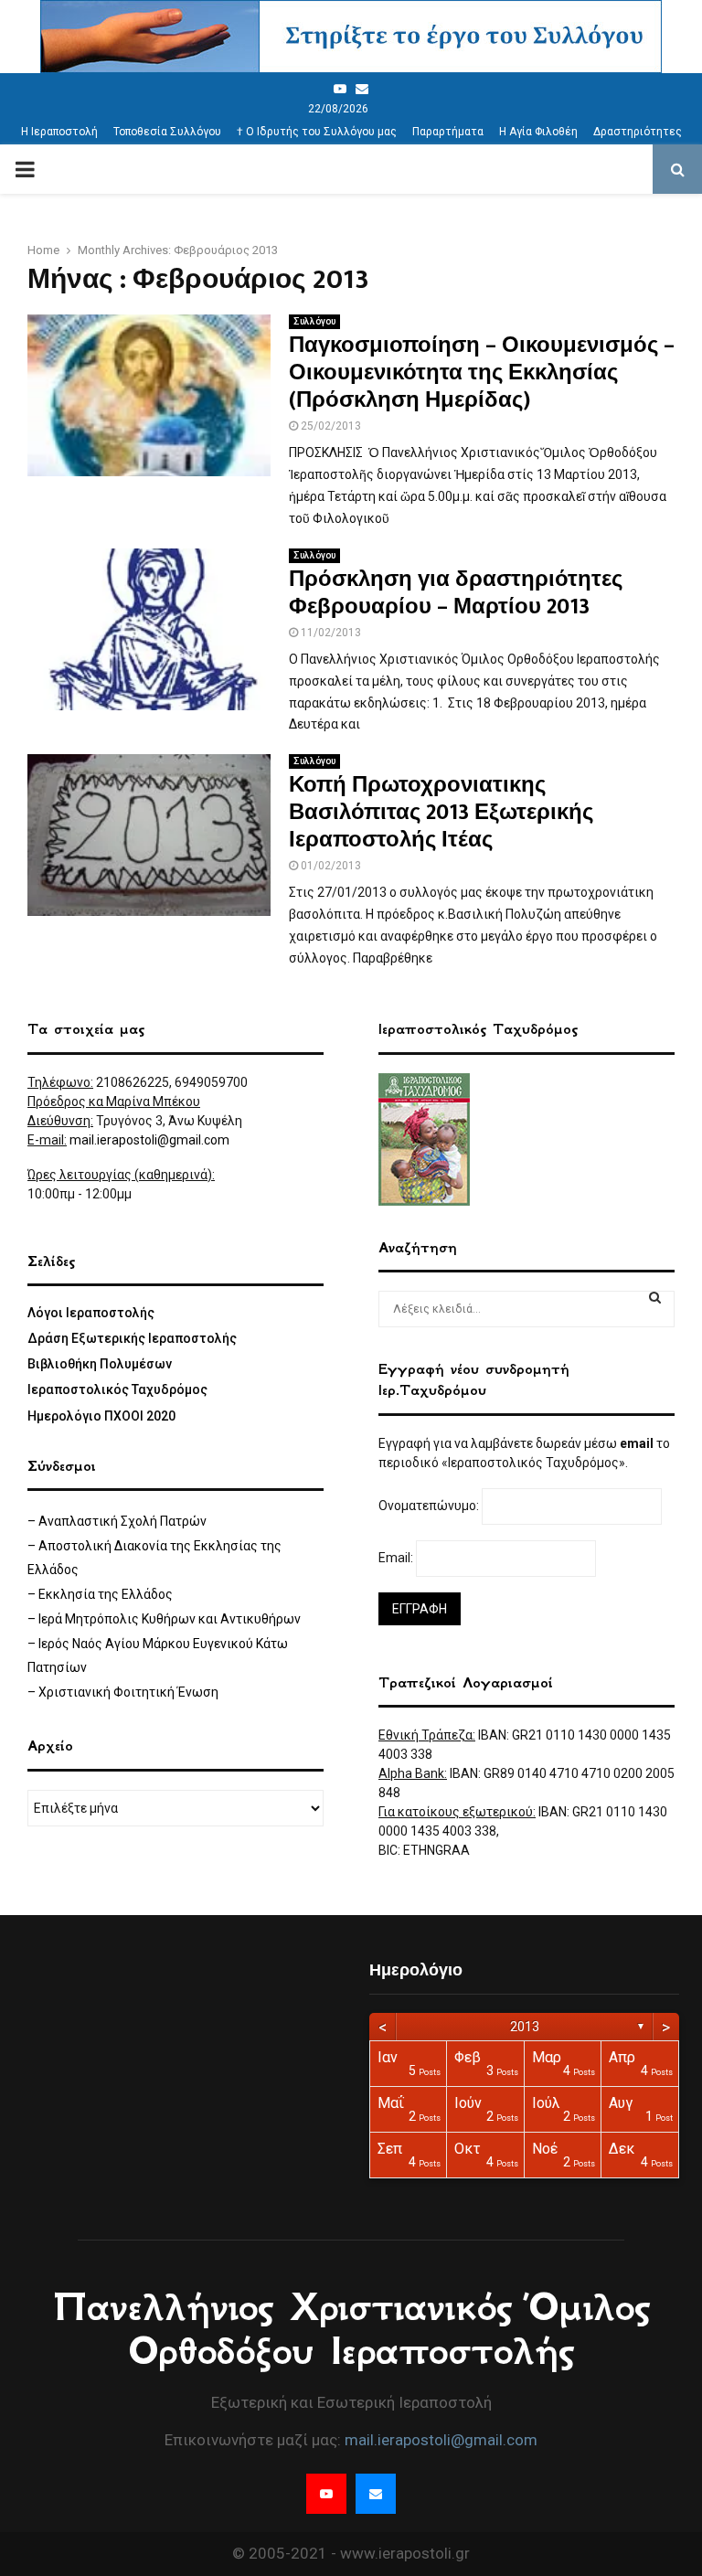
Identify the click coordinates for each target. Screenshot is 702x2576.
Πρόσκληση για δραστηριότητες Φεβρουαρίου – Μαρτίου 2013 (456, 593)
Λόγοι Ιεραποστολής (91, 1313)
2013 (525, 2027)
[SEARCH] (655, 1297)
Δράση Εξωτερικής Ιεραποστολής (132, 1338)
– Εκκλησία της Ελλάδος (100, 1594)
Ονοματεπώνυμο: (430, 1506)
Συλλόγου (314, 321)
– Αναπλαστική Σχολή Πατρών (117, 1521)
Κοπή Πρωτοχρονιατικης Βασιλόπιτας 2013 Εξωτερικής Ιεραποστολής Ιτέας (441, 813)
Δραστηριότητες (638, 132)
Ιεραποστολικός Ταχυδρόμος (117, 1389)
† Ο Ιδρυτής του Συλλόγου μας (317, 132)
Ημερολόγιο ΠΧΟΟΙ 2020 (101, 1416)
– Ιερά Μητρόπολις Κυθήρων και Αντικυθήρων (164, 1619)
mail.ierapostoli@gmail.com (149, 1140)
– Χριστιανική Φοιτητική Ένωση (123, 1692)
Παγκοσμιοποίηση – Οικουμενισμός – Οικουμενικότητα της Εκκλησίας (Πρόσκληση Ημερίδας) (482, 373)
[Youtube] (340, 89)
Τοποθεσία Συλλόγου (167, 132)
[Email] (362, 89)
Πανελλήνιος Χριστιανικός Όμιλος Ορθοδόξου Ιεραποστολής (351, 2329)
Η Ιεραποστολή (59, 132)
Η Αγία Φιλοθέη (538, 132)
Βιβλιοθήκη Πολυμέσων (100, 1364)
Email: (397, 1558)
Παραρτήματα (448, 132)
